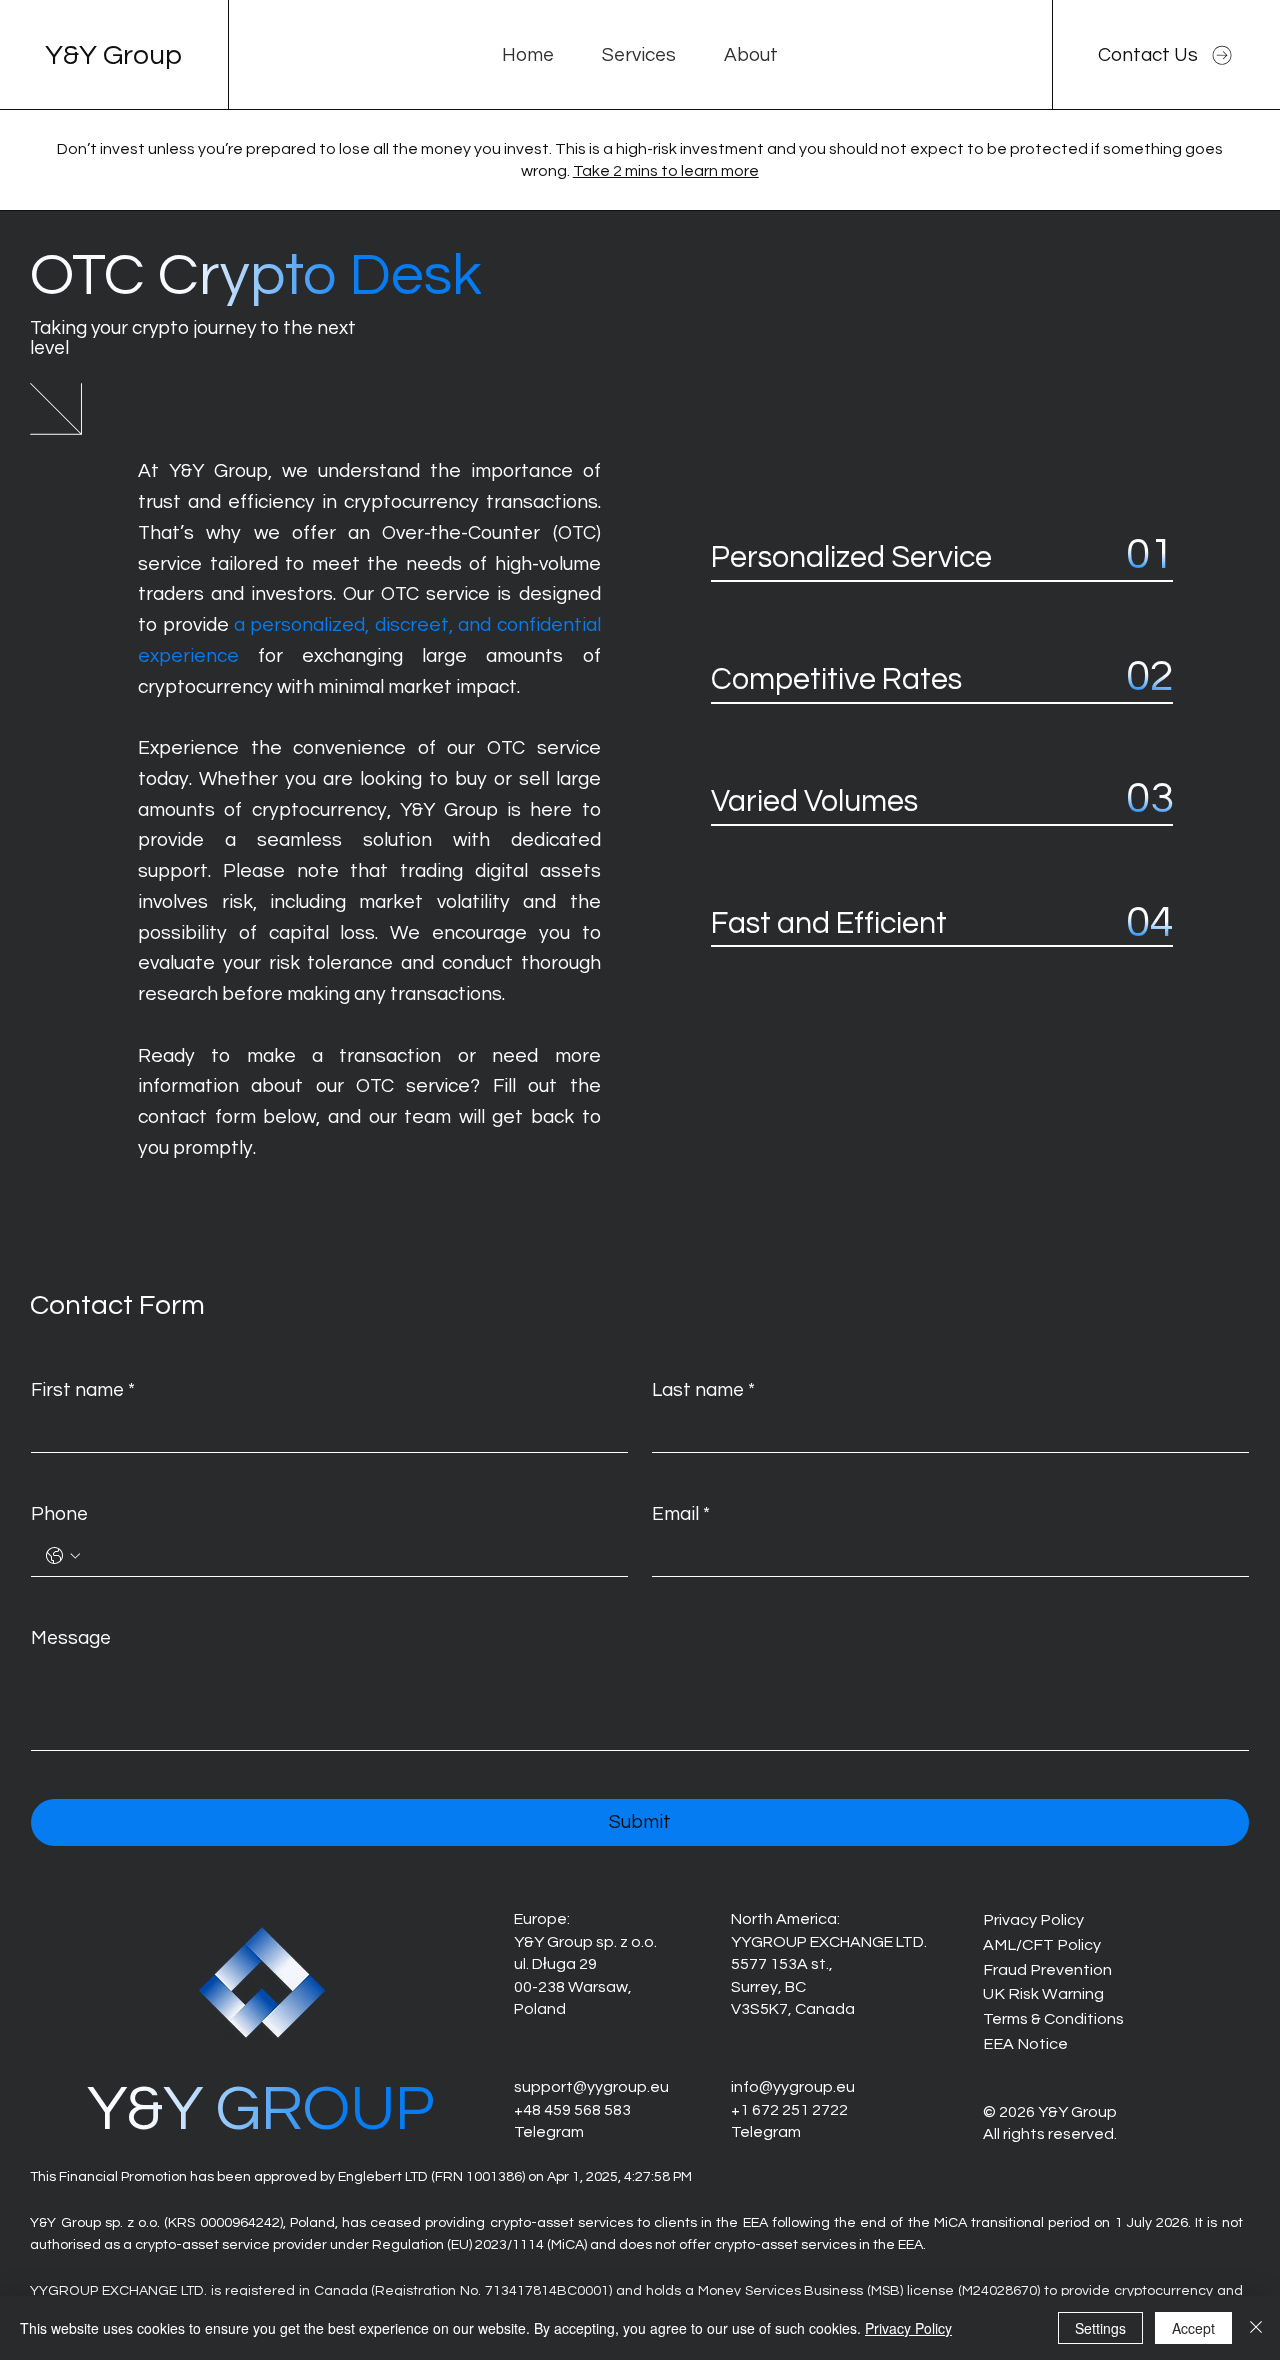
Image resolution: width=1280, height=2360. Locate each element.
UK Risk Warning (1043, 1994)
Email (681, 1514)
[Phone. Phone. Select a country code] (63, 1556)
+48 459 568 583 (572, 2110)
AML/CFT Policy (1042, 1945)
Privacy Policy (1033, 1920)
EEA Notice (1025, 2044)
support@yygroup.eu (591, 2087)
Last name (703, 1390)
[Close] (1256, 2328)
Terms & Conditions (1053, 2019)
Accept (1193, 2328)
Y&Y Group (113, 55)
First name (83, 1390)
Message (71, 1638)
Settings (1100, 2328)
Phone (59, 1514)
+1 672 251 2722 (789, 2110)
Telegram (549, 2132)
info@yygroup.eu (793, 2087)
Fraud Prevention (1047, 1970)
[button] (639, 55)
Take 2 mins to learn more (666, 171)
